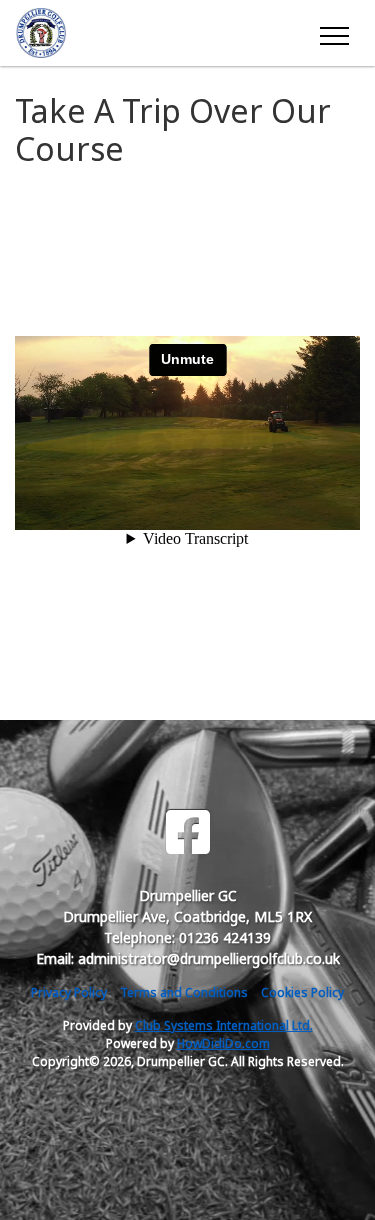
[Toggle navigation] (333, 33)
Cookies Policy (302, 992)
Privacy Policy (69, 992)
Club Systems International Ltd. (224, 1025)
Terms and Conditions (184, 992)
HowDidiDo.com (223, 1043)
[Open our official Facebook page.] (188, 832)
